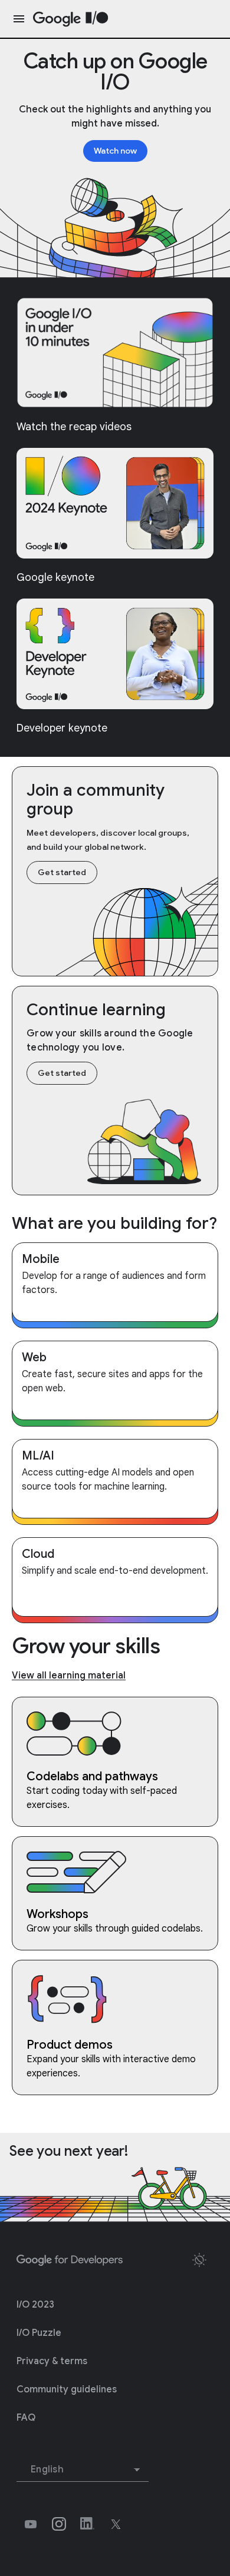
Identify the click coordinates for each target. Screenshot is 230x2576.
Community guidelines (67, 2389)
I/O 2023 (35, 2305)
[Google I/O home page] (71, 19)
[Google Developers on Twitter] (116, 2524)
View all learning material (69, 1676)
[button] (199, 2260)
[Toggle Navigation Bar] (17, 19)
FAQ (26, 2418)
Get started (62, 872)
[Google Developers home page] (70, 2261)
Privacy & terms (52, 2361)
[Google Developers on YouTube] (31, 2524)
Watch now (115, 151)
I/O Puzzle (39, 2333)
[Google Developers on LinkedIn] (87, 2524)
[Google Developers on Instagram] (59, 2524)
